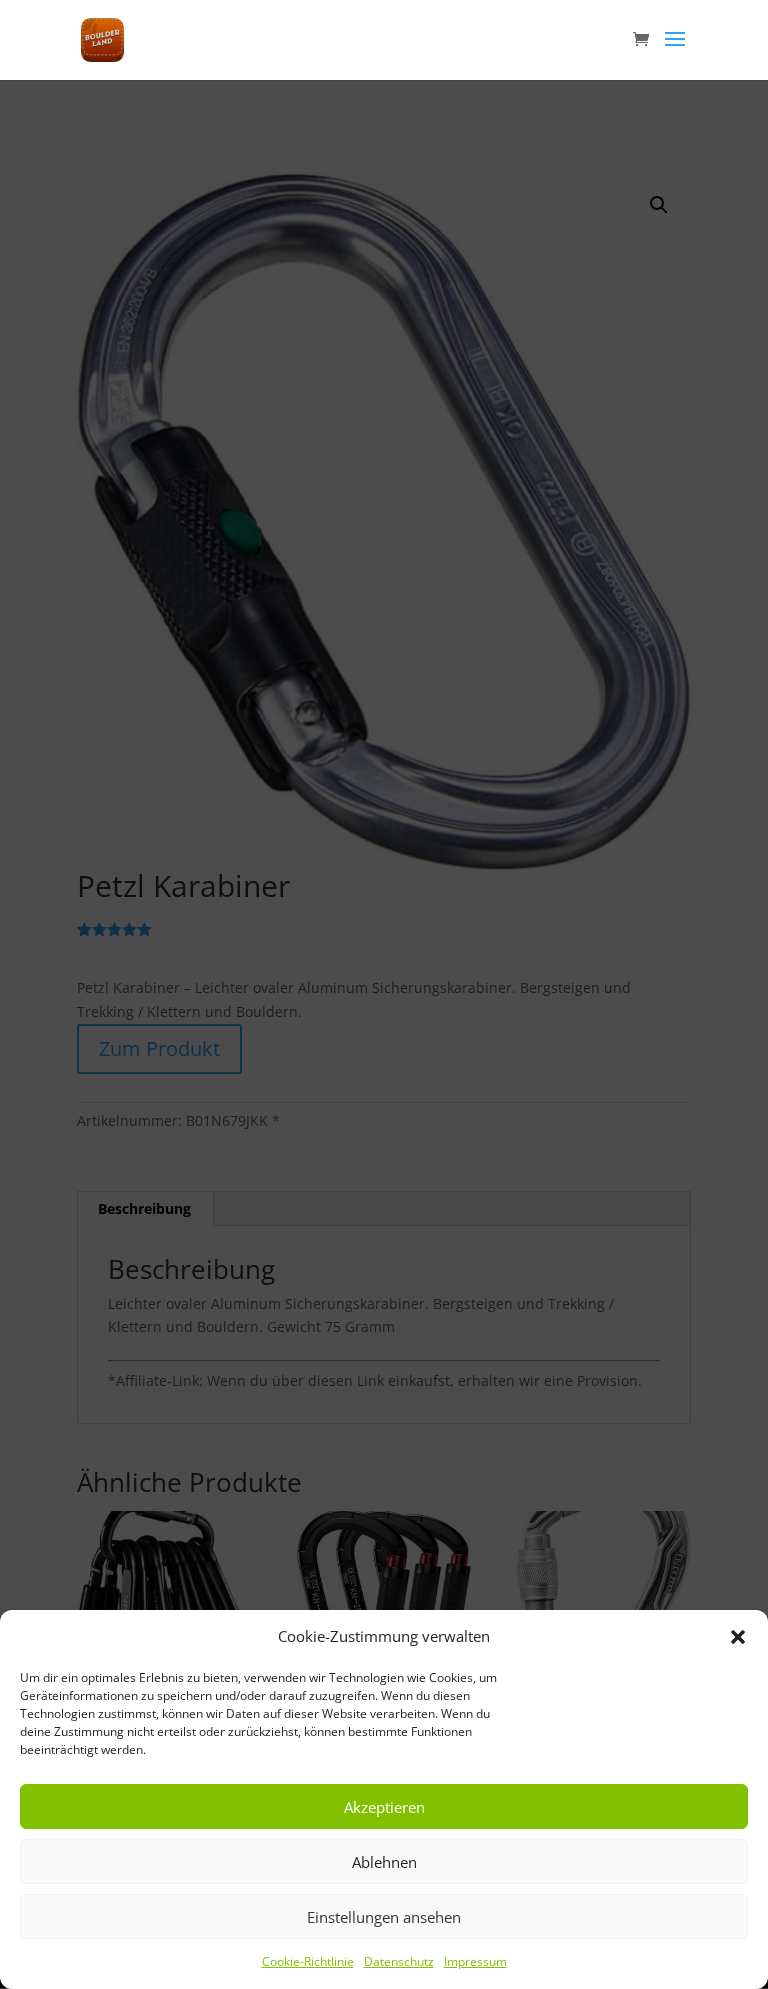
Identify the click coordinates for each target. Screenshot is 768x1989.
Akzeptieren (384, 1807)
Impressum (475, 1961)
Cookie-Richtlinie (308, 1961)
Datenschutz (399, 1961)
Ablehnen (384, 1862)
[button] (738, 1637)
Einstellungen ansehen (384, 1917)
